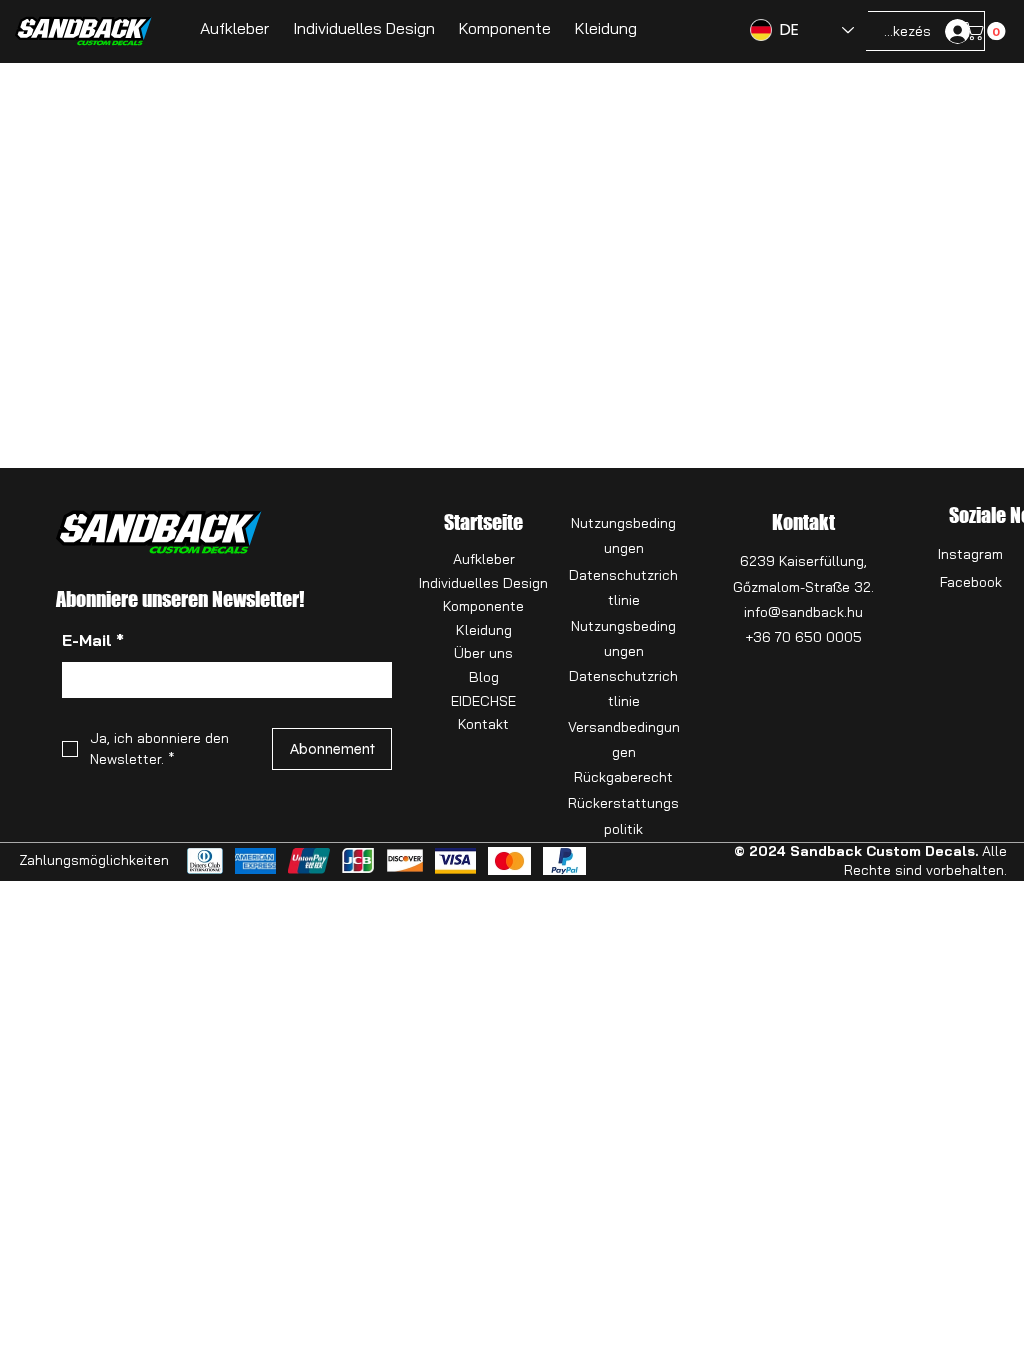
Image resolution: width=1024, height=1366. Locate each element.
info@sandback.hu (803, 612)
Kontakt (483, 724)
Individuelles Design (483, 583)
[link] (987, 31)
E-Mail (93, 640)
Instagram (970, 554)
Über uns (483, 653)
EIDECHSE (483, 701)
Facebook (971, 582)
